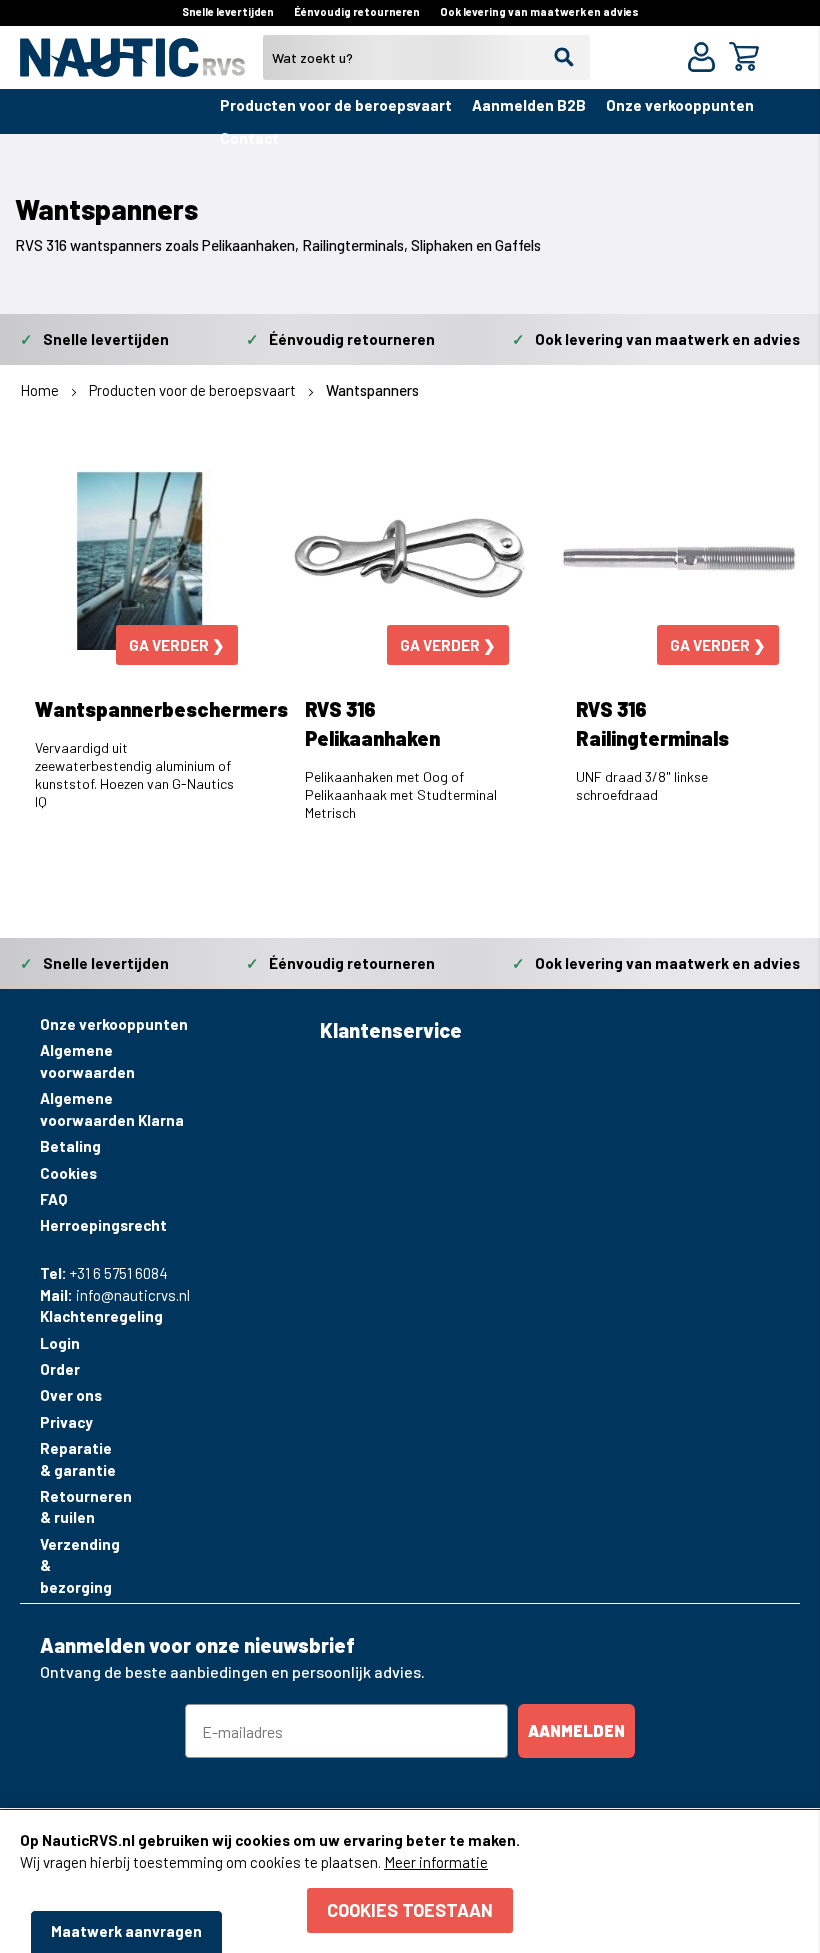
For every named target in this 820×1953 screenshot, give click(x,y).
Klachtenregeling (82, 1316)
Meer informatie (436, 1862)
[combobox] (426, 57)
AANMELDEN (576, 1730)
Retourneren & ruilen (82, 1506)
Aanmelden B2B (529, 105)
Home (41, 390)
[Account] (705, 59)
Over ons (71, 1395)
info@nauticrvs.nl (133, 1295)
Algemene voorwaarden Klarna (112, 1108)
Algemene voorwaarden (87, 1060)
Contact (249, 138)
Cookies (68, 1173)
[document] (410, 1881)
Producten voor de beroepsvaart (336, 105)
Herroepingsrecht (103, 1225)
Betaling (70, 1146)
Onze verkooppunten (680, 105)
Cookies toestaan (410, 1910)
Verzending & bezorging (80, 1565)
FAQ (53, 1199)
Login (60, 1343)
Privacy (66, 1422)
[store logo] (132, 65)
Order (60, 1369)
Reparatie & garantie (78, 1458)
